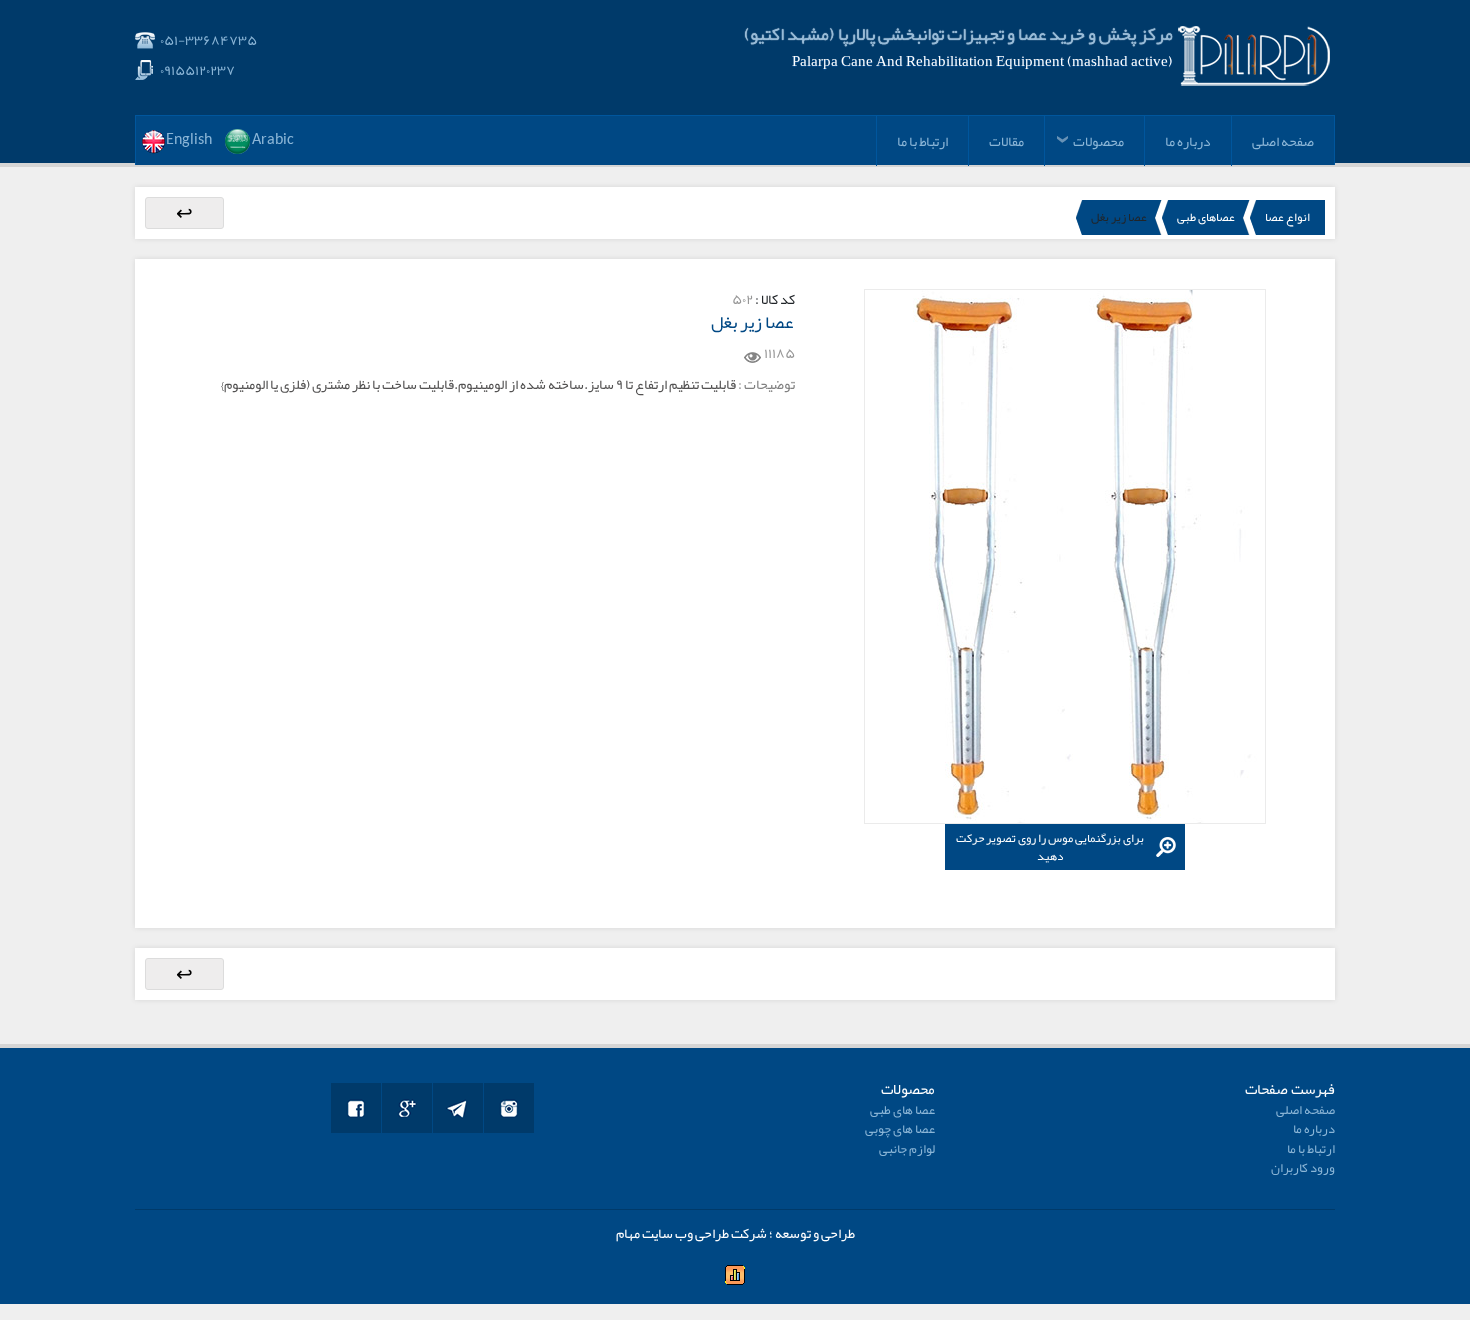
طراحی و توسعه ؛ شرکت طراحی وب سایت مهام (735, 1233)
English (189, 140)
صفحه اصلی (1283, 141)
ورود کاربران (1303, 1168)
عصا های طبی (902, 1110)
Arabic (273, 140)
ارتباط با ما (922, 141)
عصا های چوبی (900, 1129)
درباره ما (1188, 141)
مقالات (1006, 141)
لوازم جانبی (907, 1149)
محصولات (1098, 141)
